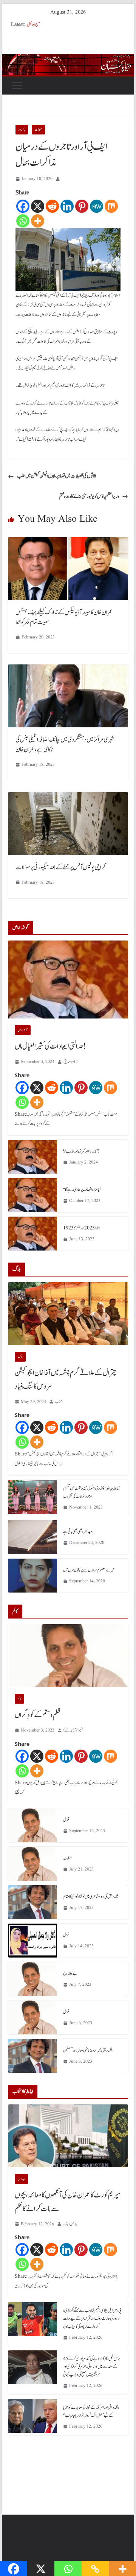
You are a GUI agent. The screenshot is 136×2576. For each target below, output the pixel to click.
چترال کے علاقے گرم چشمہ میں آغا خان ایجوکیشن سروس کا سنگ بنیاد (66, 1380)
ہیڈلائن (21, 2179)
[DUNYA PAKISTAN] (68, 59)
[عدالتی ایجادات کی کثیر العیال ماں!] (68, 980)
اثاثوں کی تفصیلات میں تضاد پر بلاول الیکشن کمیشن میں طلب (56, 476)
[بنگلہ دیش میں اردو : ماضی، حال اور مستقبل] (32, 2056)
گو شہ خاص (23, 1030)
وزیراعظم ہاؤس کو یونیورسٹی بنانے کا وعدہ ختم (89, 496)
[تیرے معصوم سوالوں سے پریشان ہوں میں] (32, 1576)
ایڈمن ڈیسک (70, 2224)
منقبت (67, 1858)
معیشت (38, 130)
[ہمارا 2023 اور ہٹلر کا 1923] (32, 1234)
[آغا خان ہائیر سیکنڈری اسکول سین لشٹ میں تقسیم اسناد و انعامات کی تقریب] (32, 1498)
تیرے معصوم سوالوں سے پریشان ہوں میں (89, 1570)
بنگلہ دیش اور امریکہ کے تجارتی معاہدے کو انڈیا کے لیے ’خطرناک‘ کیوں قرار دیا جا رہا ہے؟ (91, 2411)
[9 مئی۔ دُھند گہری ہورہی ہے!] (32, 1157)
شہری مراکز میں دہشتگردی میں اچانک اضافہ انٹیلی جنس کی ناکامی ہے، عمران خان (65, 745)
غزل (66, 1820)
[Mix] (111, 206)
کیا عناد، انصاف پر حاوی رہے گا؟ (82, 1190)
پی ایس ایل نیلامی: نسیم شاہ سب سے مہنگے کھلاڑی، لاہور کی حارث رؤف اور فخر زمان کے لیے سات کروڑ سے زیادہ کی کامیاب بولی (92, 2318)
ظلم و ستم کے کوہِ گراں (38, 1715)
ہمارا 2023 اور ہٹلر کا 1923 (82, 1228)
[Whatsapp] (23, 221)
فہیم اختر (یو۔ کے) (73, 1730)
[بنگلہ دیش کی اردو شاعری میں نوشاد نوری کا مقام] (32, 1902)
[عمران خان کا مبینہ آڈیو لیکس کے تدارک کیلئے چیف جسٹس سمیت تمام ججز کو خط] (68, 542)
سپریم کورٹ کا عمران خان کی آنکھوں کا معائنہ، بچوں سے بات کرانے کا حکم (68, 2202)
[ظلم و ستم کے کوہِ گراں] (68, 1656)
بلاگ (20, 1357)
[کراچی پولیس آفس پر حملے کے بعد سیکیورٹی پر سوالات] (68, 797)
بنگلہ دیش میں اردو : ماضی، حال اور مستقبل (88, 2050)
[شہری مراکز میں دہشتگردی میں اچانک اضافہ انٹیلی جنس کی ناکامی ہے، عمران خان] (68, 670)
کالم (19, 1699)
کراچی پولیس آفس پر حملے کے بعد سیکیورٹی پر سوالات (61, 867)
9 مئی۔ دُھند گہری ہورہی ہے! (81, 1151)
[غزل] (32, 1825)
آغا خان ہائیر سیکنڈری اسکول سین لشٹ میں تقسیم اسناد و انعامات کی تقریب (92, 1492)
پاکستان (22, 130)
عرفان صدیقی (71, 1062)
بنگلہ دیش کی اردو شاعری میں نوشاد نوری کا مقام (91, 1896)
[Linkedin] (67, 206)
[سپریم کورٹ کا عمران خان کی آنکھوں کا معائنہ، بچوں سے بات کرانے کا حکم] (68, 2136)
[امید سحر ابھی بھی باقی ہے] (32, 1537)
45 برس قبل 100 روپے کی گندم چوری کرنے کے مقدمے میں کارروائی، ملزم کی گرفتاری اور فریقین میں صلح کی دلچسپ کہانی (92, 2367)
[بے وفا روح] (32, 1979)
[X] (38, 206)
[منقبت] (32, 1864)
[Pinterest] (82, 206)
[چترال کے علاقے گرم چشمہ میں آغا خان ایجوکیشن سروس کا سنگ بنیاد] (68, 1314)
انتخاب (59, 1402)
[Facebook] (23, 206)
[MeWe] (97, 206)
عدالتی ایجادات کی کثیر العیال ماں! (50, 1046)
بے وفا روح (70, 1973)
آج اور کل (33, 24)
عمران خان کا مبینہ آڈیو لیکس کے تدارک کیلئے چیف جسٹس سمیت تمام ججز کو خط (64, 617)
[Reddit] (52, 206)
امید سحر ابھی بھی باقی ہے (78, 1532)
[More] (38, 221)
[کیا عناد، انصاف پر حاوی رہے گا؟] (32, 1195)
